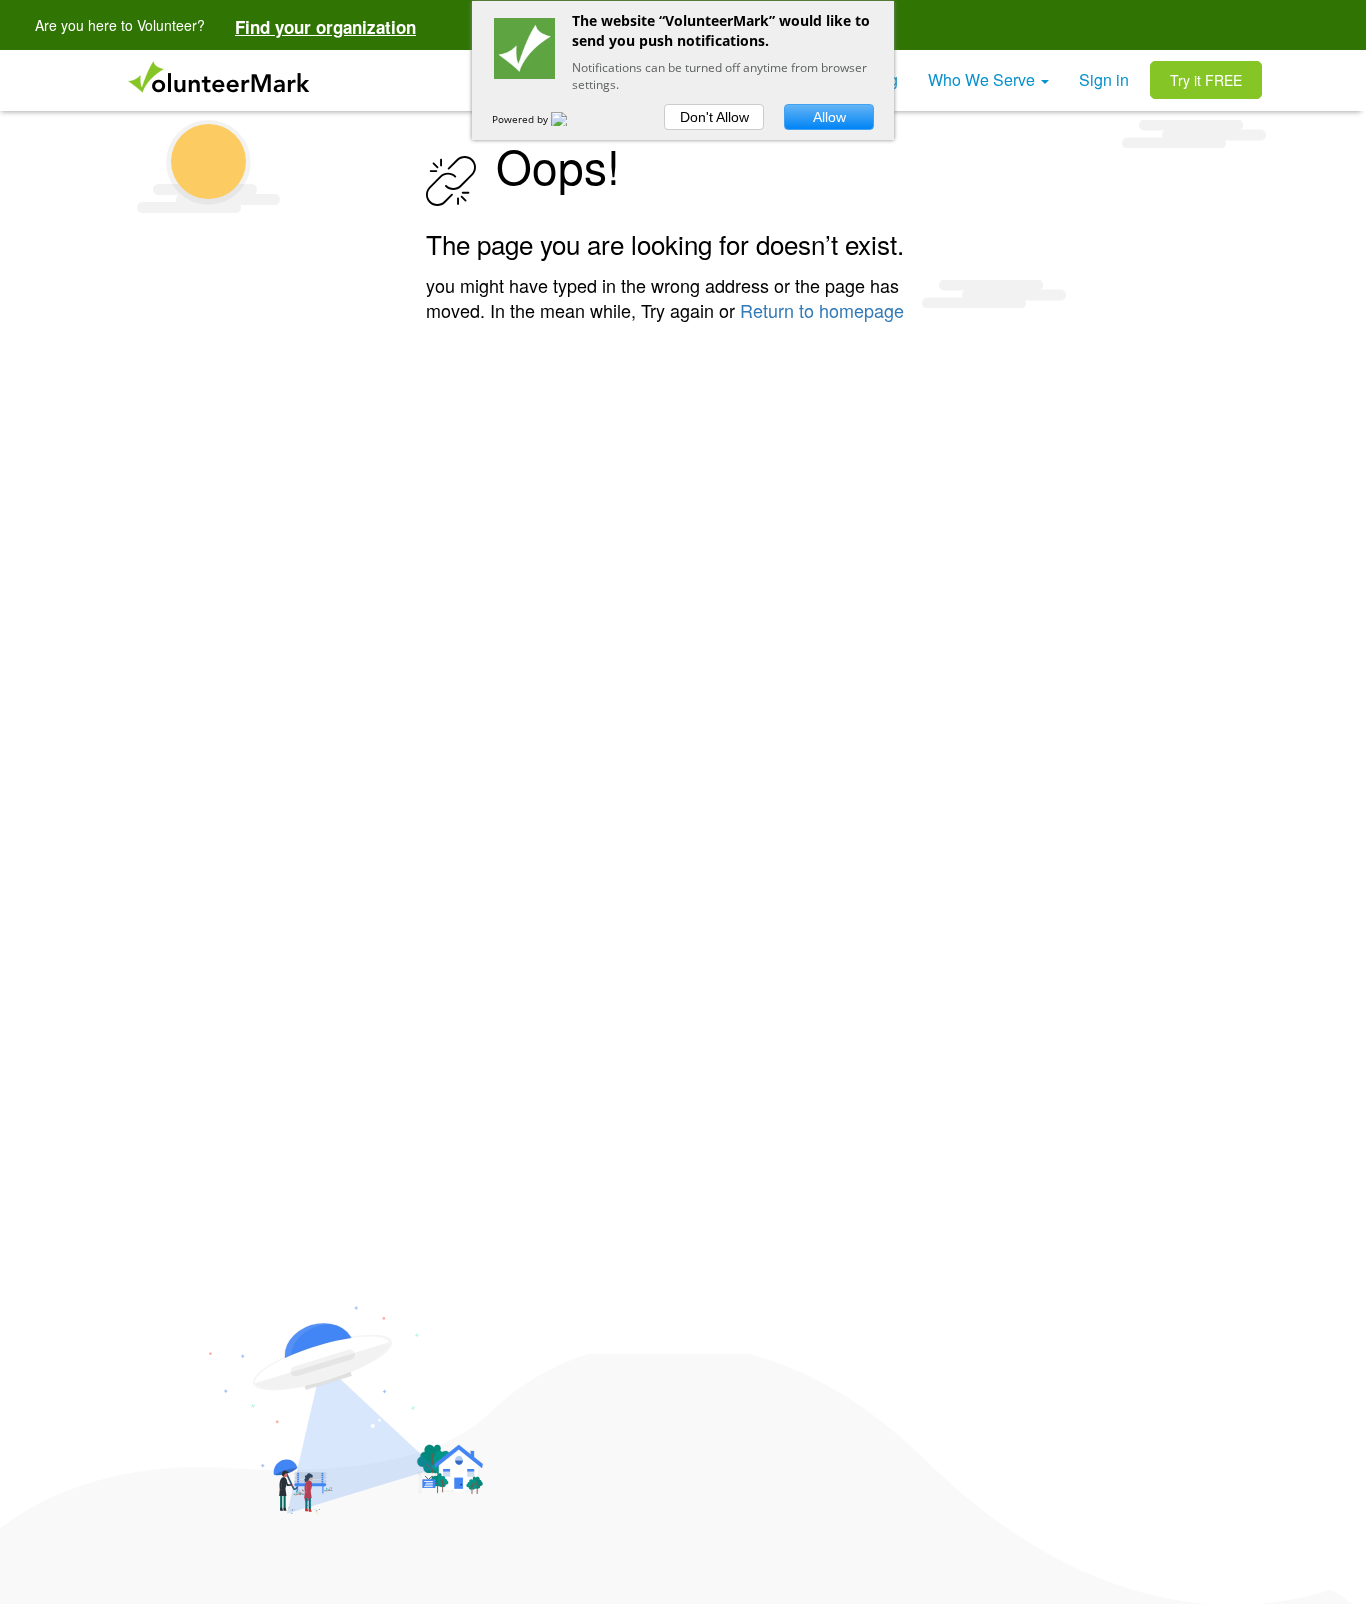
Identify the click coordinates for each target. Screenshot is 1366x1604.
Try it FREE (1206, 80)
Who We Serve (983, 79)
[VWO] (571, 119)
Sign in (1104, 79)
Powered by (521, 119)
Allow (829, 117)
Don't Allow (714, 117)
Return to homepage (822, 310)
